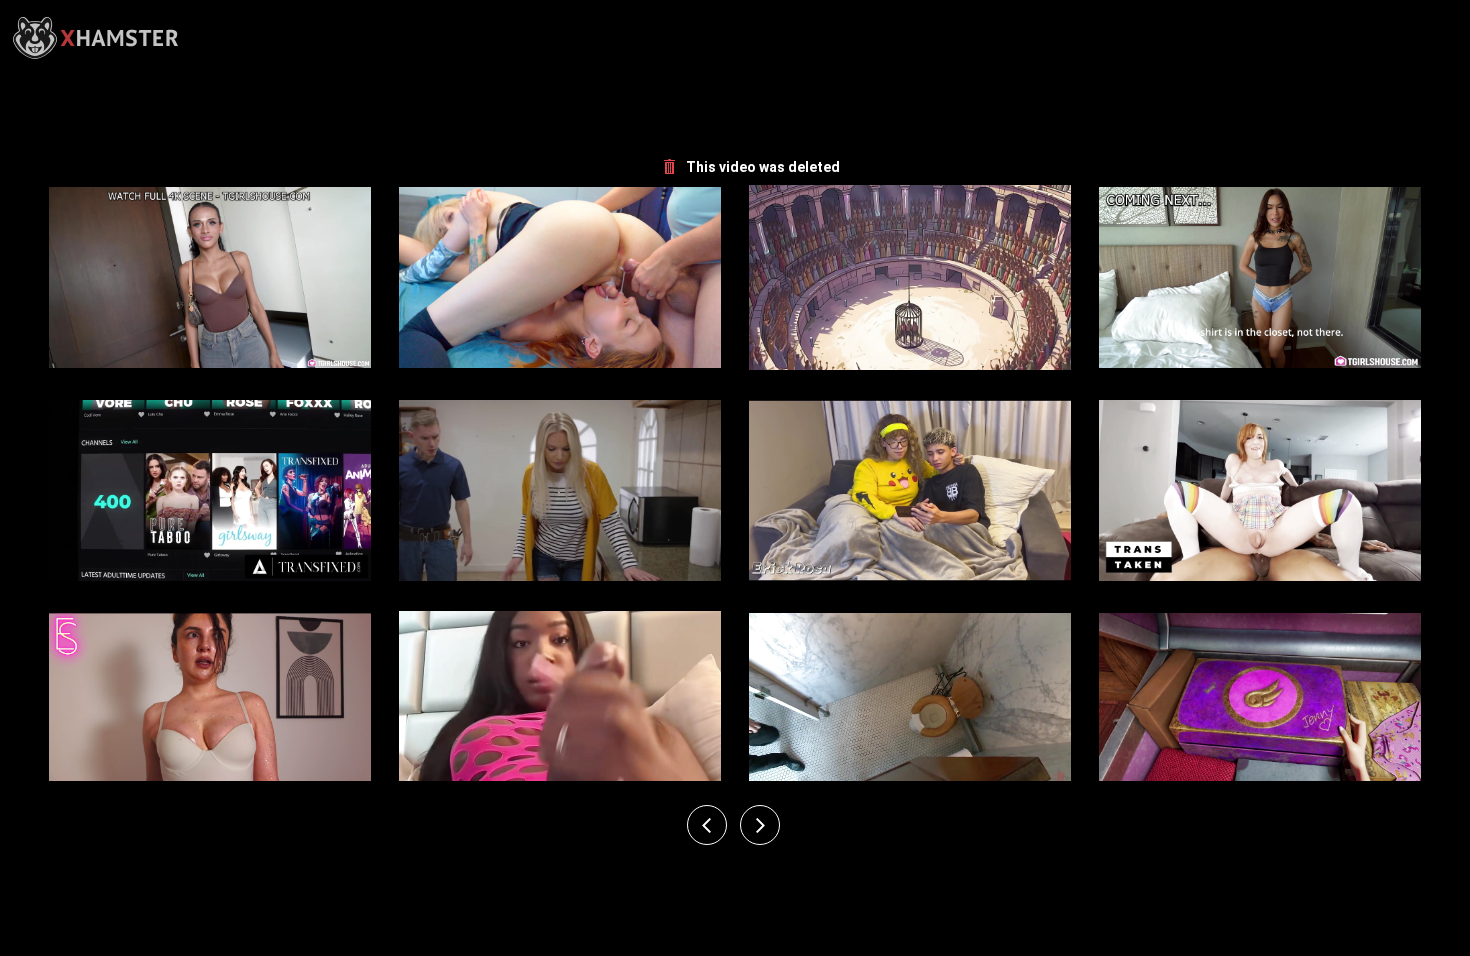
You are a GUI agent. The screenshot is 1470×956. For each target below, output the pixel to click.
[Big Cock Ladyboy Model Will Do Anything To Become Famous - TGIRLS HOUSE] (210, 277)
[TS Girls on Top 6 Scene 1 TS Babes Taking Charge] (560, 490)
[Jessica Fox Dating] (910, 703)
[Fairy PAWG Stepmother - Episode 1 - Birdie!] (1260, 703)
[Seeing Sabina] (1260, 490)
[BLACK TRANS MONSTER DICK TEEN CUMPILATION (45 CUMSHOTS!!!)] (560, 703)
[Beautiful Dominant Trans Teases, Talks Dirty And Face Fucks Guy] (210, 703)
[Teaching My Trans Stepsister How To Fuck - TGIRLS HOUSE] (1260, 277)
